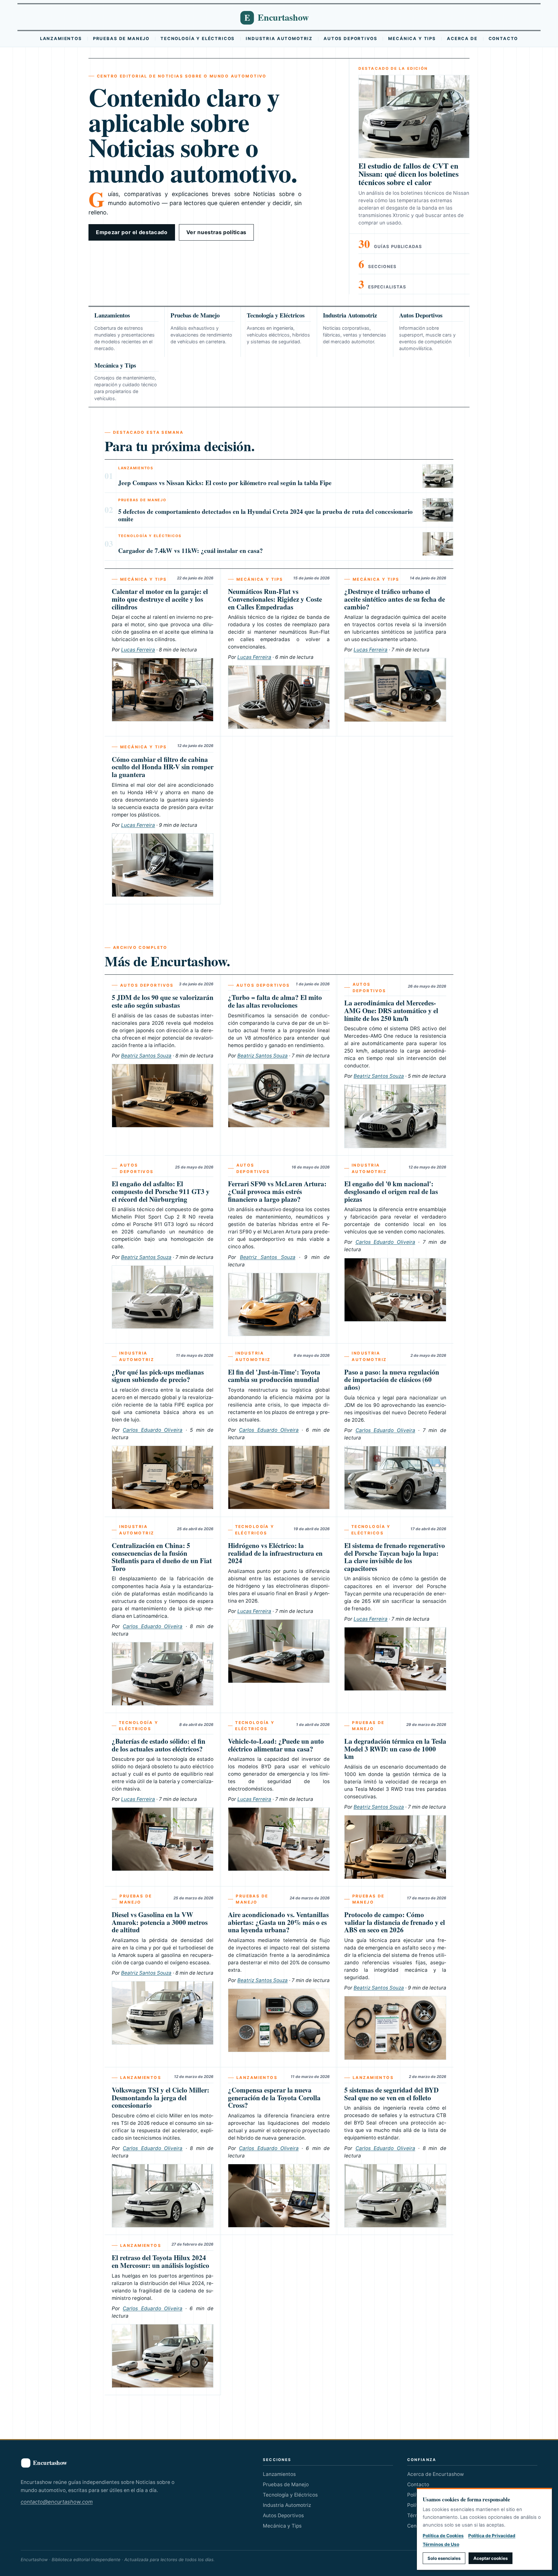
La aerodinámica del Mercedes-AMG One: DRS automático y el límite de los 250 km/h (391, 1010)
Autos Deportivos (350, 38)
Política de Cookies (443, 2536)
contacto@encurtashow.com (57, 2502)
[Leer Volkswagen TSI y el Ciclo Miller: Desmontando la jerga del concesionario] (163, 2196)
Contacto (503, 38)
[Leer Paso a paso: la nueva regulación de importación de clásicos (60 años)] (395, 1478)
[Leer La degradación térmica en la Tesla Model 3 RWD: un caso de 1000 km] (395, 1847)
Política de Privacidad (492, 2536)
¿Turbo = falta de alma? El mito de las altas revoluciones (275, 1001)
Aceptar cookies (491, 2558)
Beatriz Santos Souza (146, 1056)
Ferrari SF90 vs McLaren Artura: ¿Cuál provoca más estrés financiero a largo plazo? (277, 1191)
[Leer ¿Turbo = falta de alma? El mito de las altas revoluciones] (279, 1096)
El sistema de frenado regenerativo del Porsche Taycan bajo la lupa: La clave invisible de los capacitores (395, 1557)
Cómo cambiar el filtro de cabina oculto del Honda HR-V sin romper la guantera (163, 767)
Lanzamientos (61, 38)
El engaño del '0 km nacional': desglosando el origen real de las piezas (391, 1191)
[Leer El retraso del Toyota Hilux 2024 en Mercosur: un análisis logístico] (163, 2356)
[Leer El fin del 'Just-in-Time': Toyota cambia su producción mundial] (279, 1477)
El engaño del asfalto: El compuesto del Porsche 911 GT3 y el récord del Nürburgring (161, 1191)
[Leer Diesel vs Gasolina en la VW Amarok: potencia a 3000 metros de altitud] (163, 2013)
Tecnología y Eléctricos (198, 38)
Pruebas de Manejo (121, 38)
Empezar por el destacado (132, 232)
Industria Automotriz (279, 38)
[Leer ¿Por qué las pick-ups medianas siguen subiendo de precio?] (163, 1477)
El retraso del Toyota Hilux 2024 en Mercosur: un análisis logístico (160, 2261)
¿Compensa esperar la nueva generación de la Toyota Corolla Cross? (274, 2097)
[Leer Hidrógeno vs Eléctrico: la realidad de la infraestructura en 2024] (279, 1651)
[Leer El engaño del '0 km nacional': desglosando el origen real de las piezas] (395, 1290)
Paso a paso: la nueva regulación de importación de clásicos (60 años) (392, 1379)
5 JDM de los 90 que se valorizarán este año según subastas (163, 1001)
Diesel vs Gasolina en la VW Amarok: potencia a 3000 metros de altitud (160, 1922)
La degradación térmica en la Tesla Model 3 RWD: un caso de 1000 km (395, 1749)
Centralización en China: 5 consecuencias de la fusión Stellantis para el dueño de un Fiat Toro (162, 1557)
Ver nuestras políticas (216, 232)
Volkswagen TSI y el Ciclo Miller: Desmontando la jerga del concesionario (160, 2097)
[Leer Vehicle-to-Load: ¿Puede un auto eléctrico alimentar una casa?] (279, 1839)
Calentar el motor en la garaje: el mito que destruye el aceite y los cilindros (160, 599)
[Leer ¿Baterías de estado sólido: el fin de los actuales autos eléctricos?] (163, 1839)
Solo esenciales (444, 2558)
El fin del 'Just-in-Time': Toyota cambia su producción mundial (274, 1376)
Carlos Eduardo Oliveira (385, 1242)
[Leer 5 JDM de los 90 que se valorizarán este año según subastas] (163, 1096)
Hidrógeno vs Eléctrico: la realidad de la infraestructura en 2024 (275, 1553)
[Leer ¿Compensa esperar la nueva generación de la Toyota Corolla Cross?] (279, 2196)
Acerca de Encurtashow (435, 2474)
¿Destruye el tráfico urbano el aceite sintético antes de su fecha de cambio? (395, 599)
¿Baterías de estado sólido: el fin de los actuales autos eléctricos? (159, 1745)
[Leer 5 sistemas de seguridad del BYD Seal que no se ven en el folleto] (395, 2196)
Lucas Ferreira (138, 650)
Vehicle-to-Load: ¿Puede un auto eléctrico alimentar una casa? (276, 1745)
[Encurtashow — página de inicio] (279, 17)
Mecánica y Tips (412, 38)
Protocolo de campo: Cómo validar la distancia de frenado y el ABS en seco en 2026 (395, 1922)
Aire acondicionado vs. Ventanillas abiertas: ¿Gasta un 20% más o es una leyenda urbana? (278, 1922)
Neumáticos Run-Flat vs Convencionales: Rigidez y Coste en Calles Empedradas (275, 599)
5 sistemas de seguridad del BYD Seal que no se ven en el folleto (391, 2094)
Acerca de (462, 38)
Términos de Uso (441, 2544)
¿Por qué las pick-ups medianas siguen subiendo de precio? (158, 1376)
